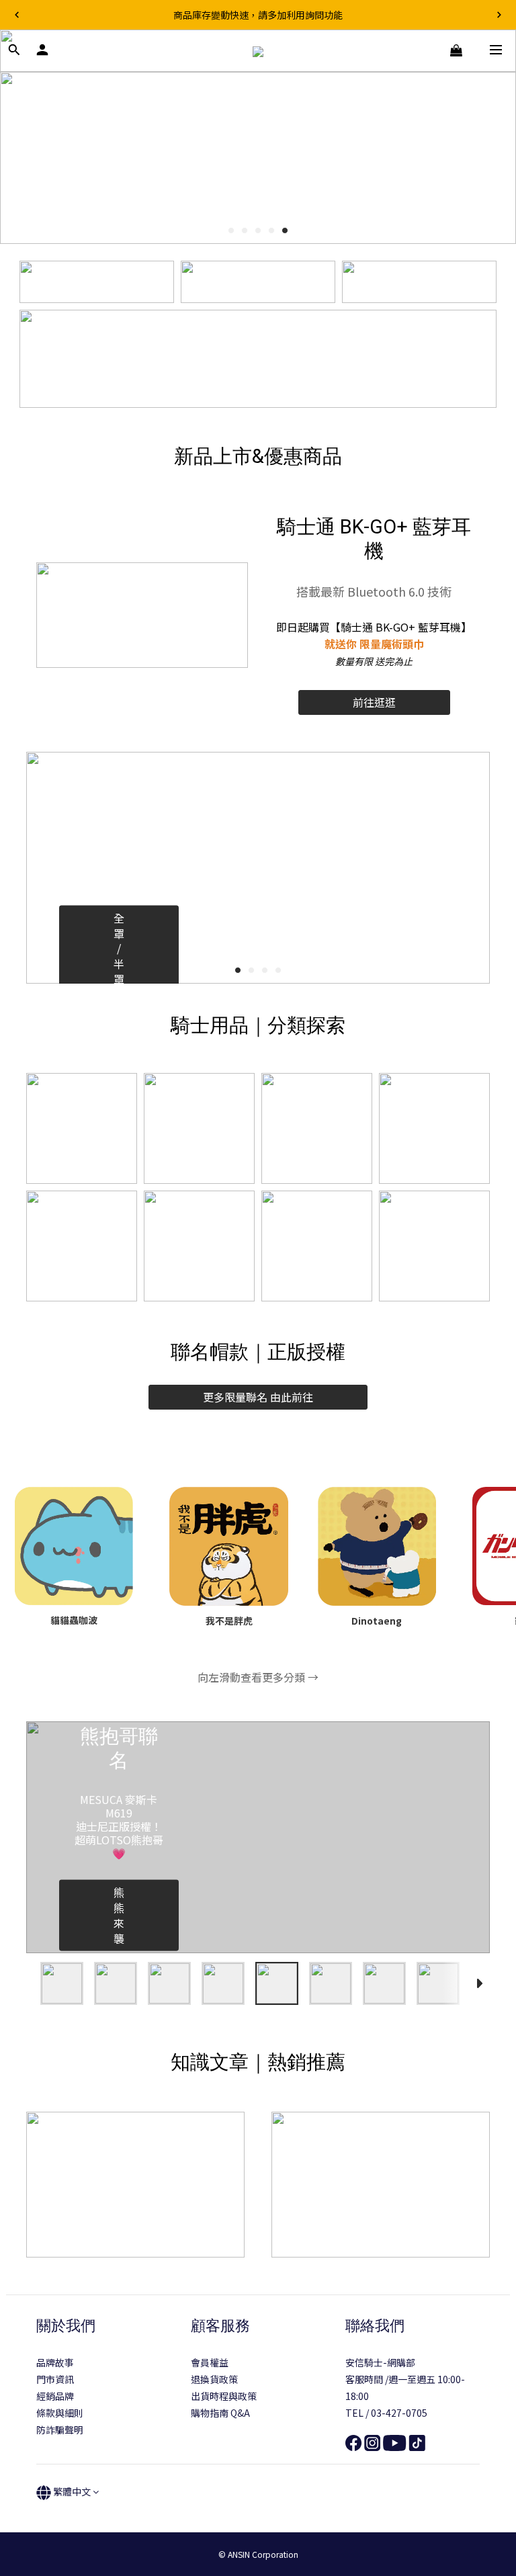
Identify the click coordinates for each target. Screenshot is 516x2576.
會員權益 (210, 2362)
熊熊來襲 (119, 1915)
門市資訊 (55, 2379)
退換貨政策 (214, 2379)
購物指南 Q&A (220, 2413)
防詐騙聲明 (60, 2430)
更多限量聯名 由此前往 (258, 1397)
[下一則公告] (499, 15)
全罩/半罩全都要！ (119, 979)
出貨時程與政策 (224, 2396)
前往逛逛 (374, 702)
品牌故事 (55, 2362)
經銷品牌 (55, 2396)
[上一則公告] (17, 15)
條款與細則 (60, 2413)
